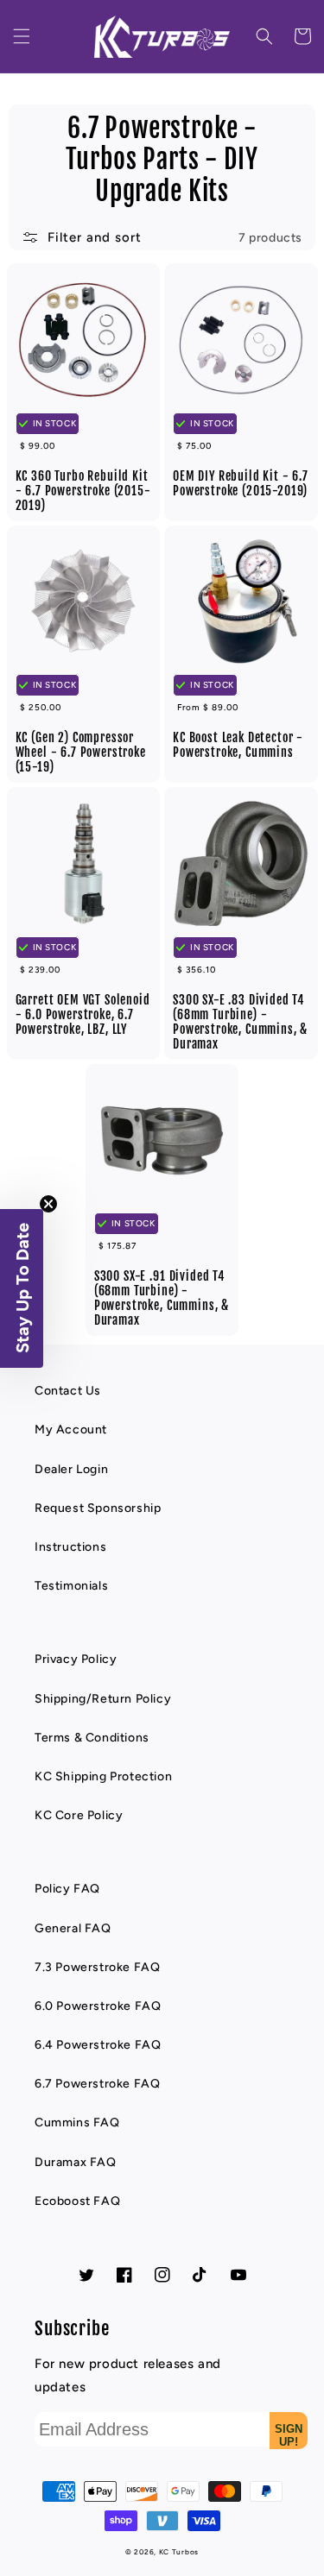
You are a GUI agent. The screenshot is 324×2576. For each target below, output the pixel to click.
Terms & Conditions (92, 1738)
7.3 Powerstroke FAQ (97, 1967)
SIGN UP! (289, 2435)
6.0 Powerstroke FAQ (98, 2006)
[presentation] (22, 36)
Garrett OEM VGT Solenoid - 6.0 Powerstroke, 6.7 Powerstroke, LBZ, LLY (83, 1014)
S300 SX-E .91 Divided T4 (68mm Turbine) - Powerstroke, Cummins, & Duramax (162, 1298)
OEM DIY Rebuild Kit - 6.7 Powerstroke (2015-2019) (241, 483)
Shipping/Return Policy (103, 1699)
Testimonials (71, 1586)
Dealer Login (71, 1469)
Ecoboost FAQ (77, 2201)
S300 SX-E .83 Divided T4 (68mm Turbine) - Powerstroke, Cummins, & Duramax (240, 1022)
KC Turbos (179, 2552)
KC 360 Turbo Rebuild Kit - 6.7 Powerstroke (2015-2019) (83, 491)
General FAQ (73, 1928)
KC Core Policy (79, 1815)
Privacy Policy (76, 1659)
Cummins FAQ (77, 2123)
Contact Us (68, 1391)
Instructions (70, 1547)
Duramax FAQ (76, 2162)
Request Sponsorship (98, 1508)
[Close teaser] (48, 1204)
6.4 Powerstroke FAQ (98, 2045)
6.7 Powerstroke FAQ (97, 2084)
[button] (22, 36)
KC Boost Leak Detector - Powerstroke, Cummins (238, 745)
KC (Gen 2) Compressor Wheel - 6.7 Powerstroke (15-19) (81, 752)
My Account (71, 1430)
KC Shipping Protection (103, 1776)
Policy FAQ (67, 1889)
